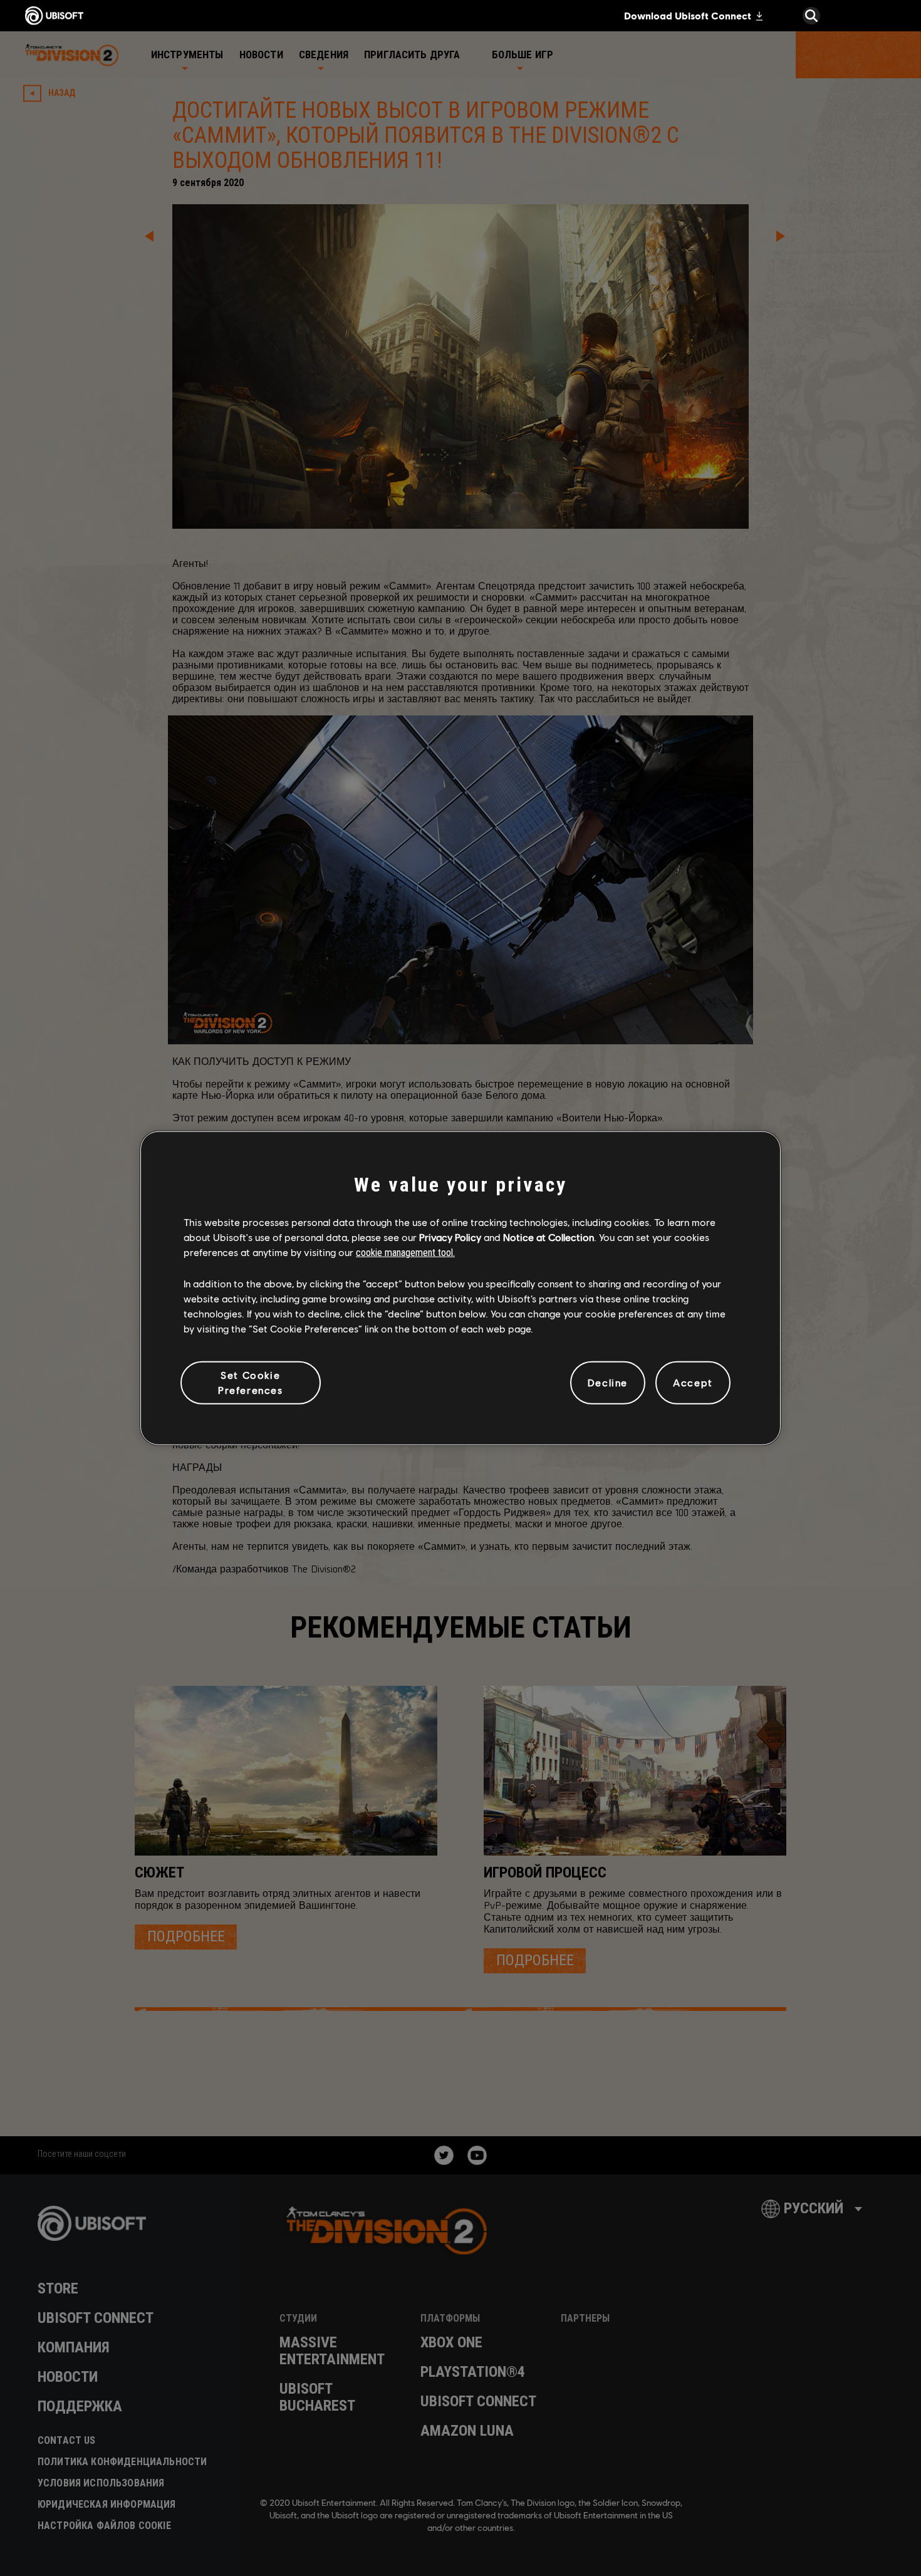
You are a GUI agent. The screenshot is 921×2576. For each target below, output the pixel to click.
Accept (693, 1382)
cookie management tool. (405, 1253)
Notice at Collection (549, 1237)
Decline (608, 1382)
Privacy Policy (450, 1237)
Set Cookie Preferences (251, 1382)
